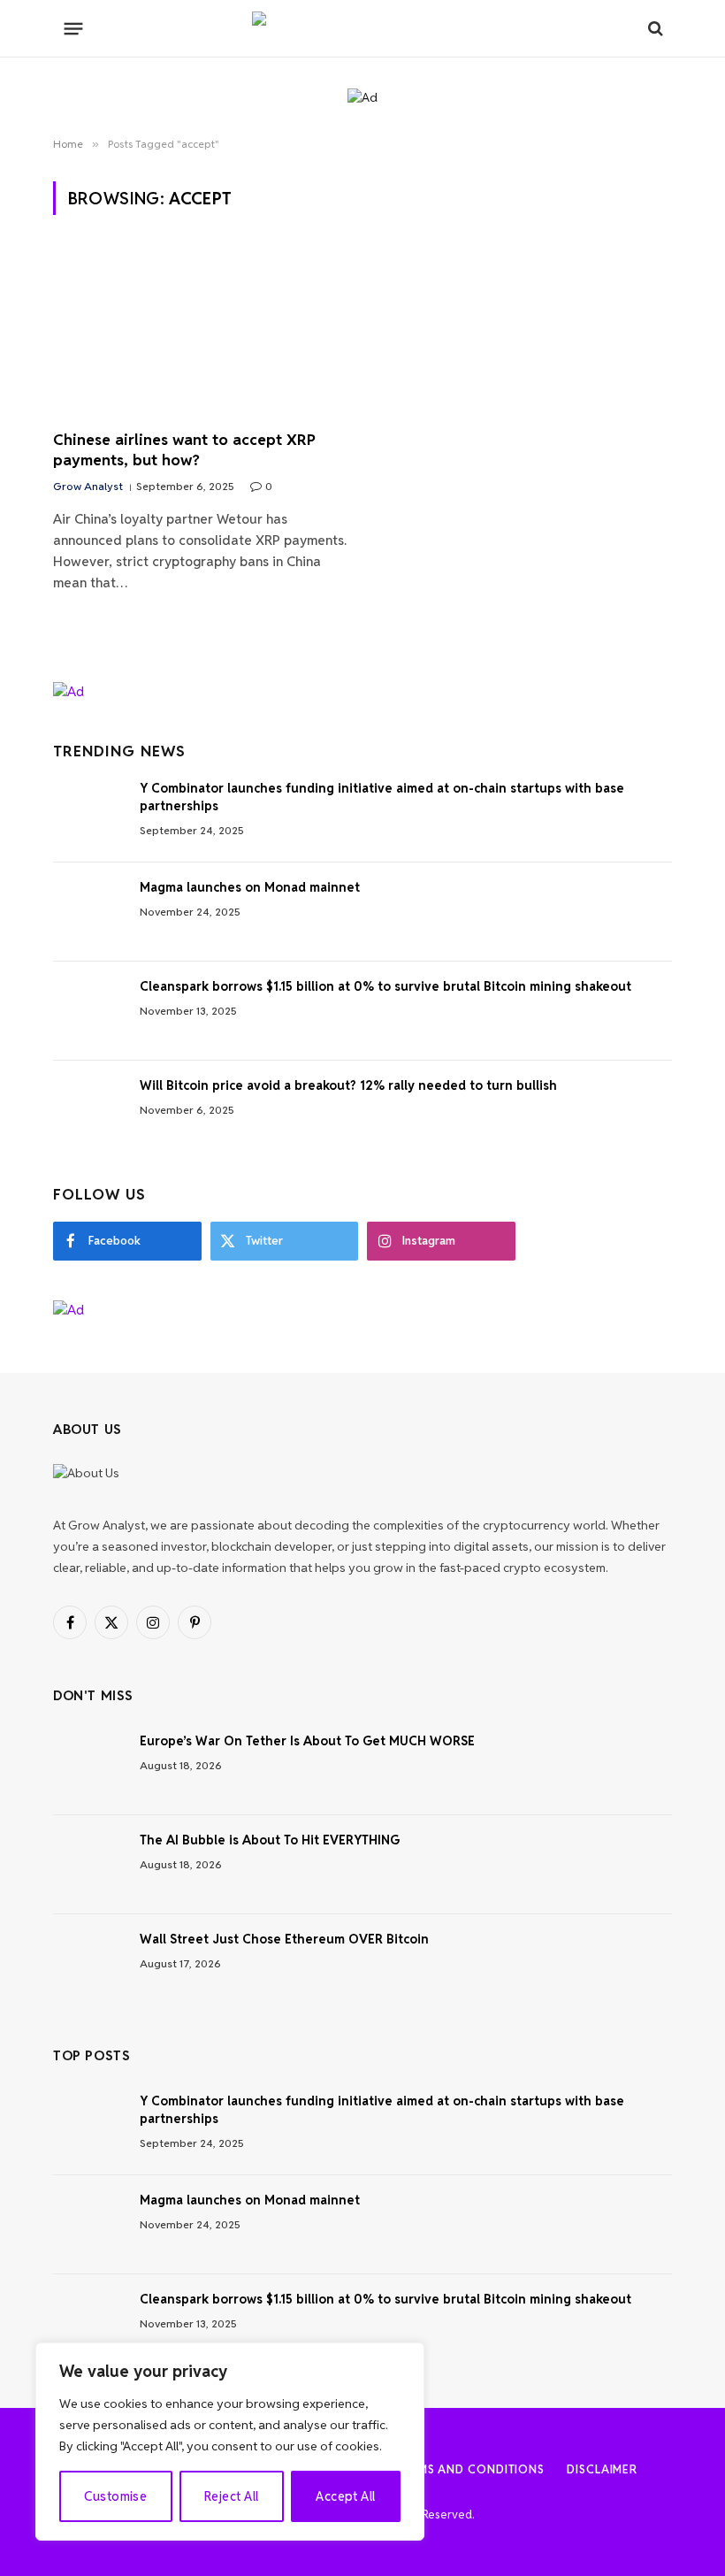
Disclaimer (602, 2469)
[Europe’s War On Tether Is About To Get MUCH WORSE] (88, 1766)
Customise (115, 2496)
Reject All (231, 2496)
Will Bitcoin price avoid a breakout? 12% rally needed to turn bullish (348, 1085)
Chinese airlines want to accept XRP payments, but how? (184, 450)
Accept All (345, 2496)
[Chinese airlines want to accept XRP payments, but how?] (200, 333)
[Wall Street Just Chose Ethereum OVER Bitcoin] (88, 1964)
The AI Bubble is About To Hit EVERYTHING (270, 1840)
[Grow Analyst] (362, 28)
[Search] (654, 29)
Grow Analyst (88, 486)
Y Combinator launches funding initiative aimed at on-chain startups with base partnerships (382, 797)
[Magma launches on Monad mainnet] (88, 912)
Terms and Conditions (470, 2469)
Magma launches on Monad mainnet (250, 887)
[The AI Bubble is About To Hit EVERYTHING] (88, 1865)
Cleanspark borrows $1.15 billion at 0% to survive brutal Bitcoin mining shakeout (385, 986)
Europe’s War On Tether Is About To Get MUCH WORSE (307, 1741)
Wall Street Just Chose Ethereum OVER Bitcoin (284, 1939)
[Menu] (74, 28)
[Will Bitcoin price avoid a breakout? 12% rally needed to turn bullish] (88, 1110)
